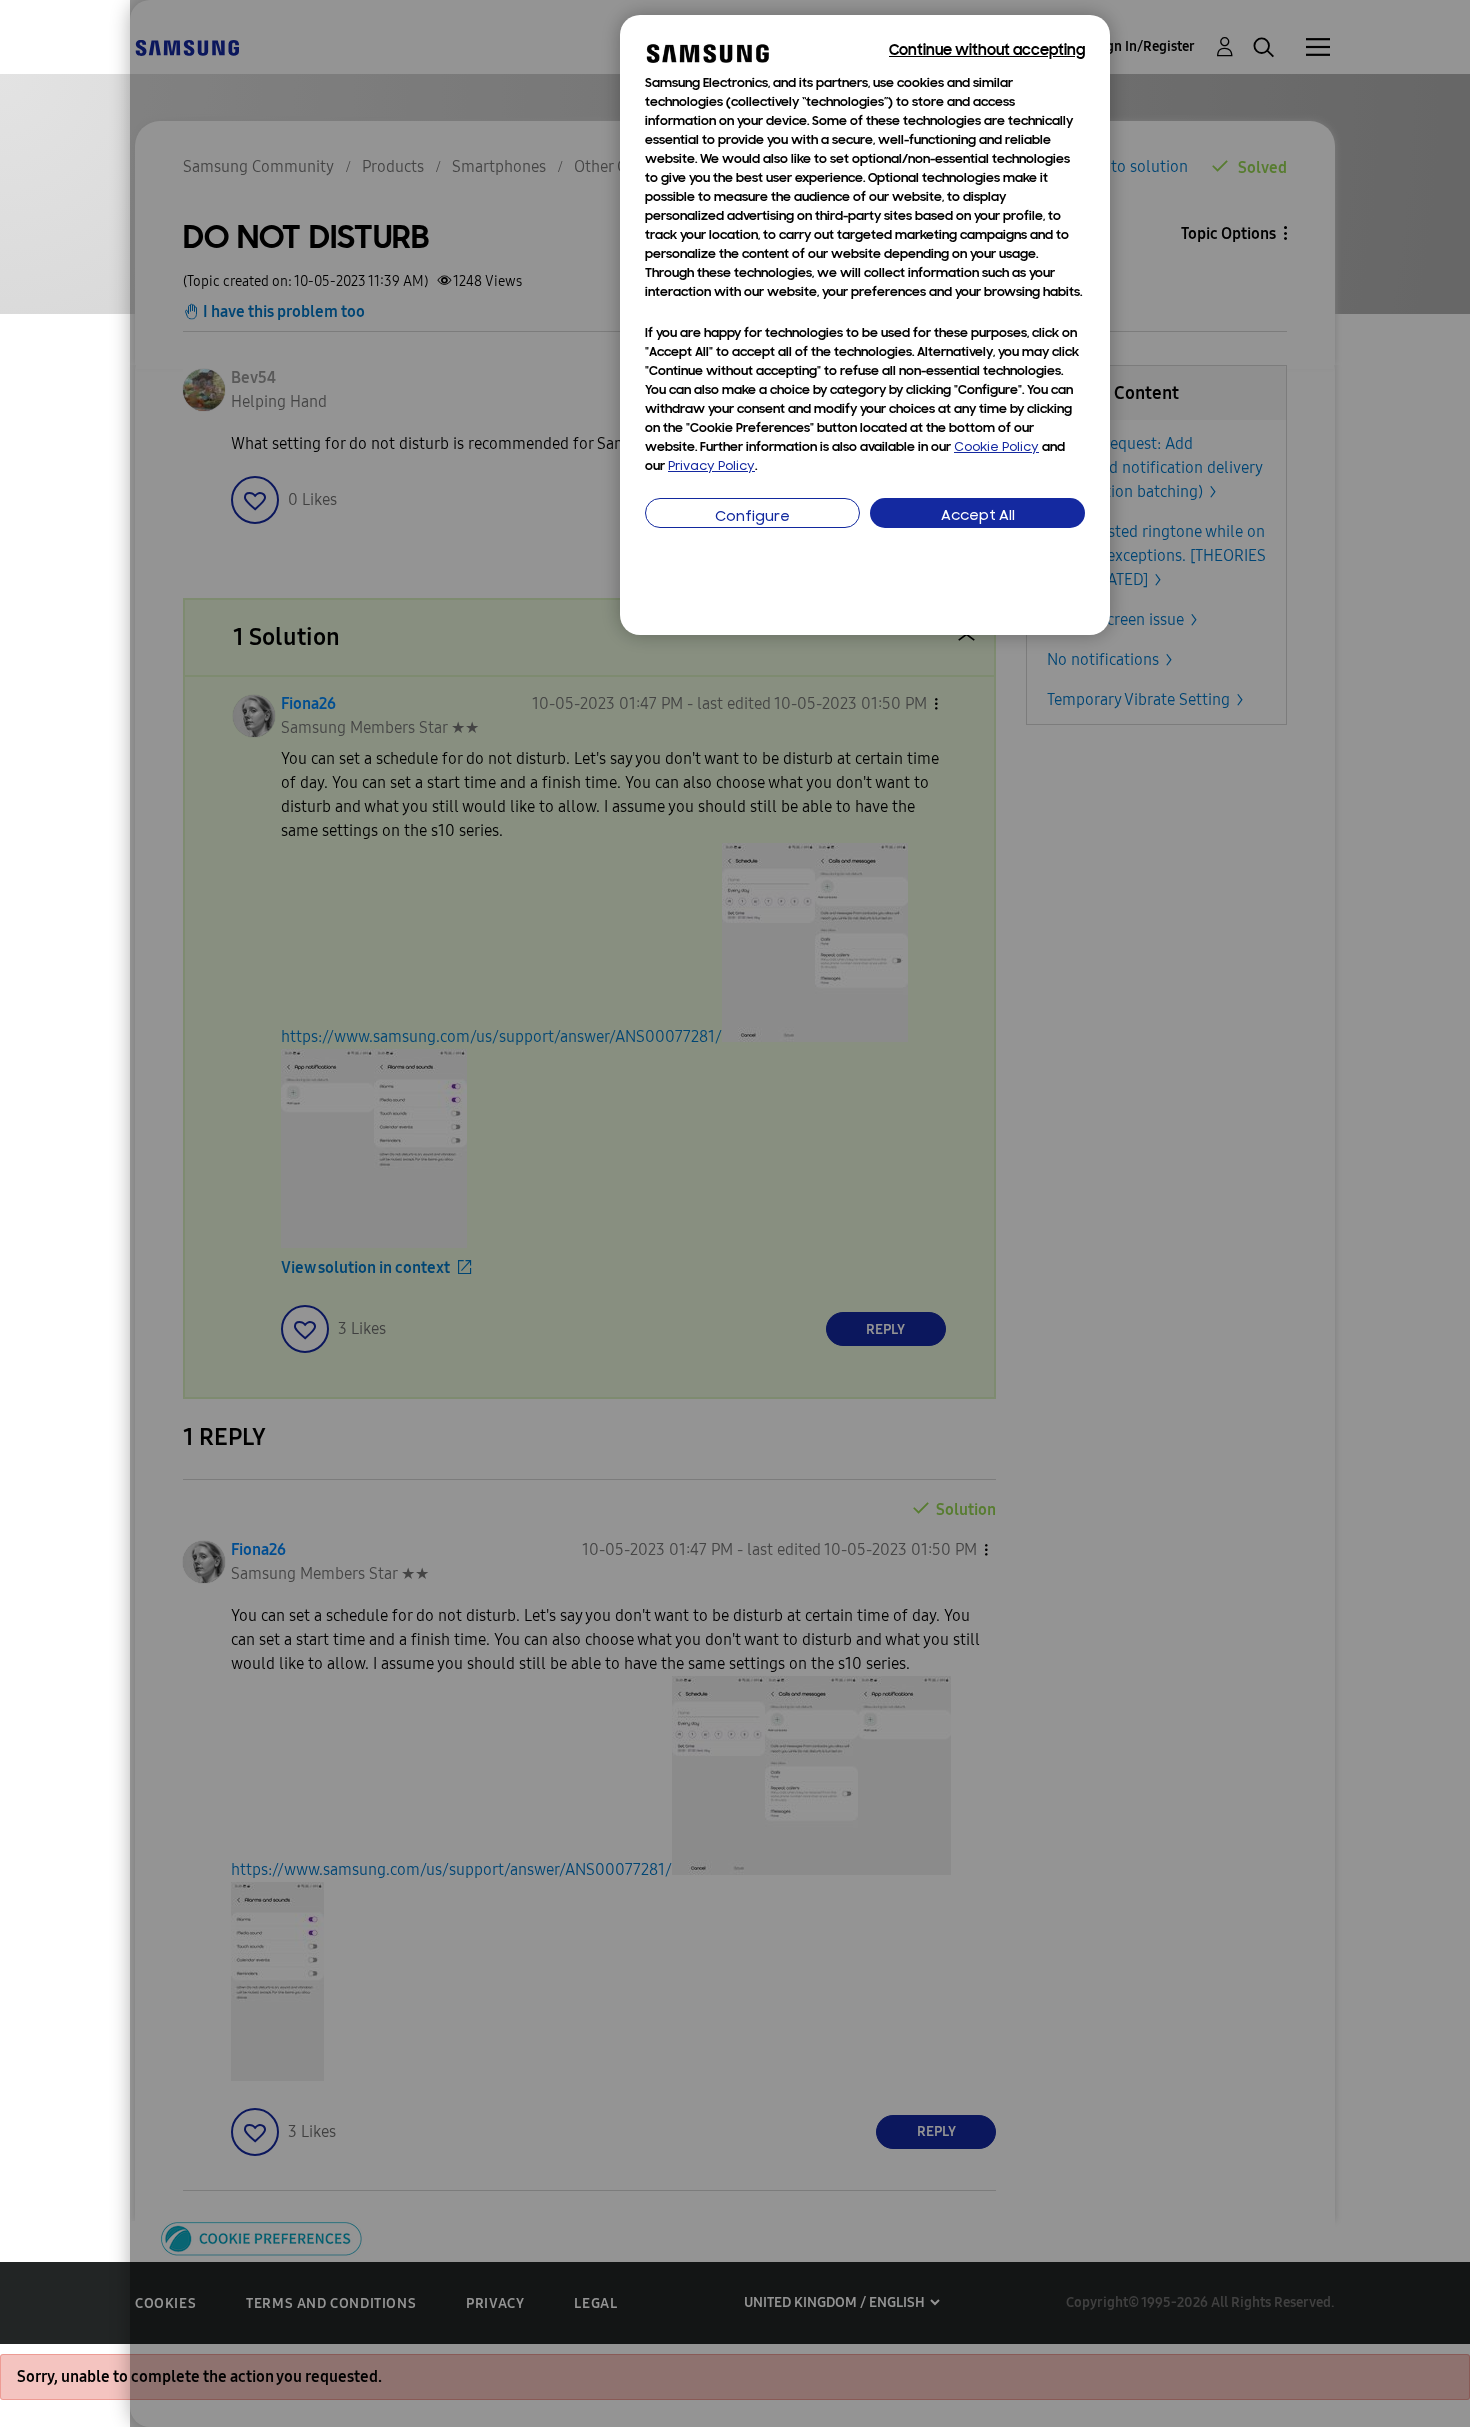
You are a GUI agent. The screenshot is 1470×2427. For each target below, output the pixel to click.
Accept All (978, 516)
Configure (752, 517)
